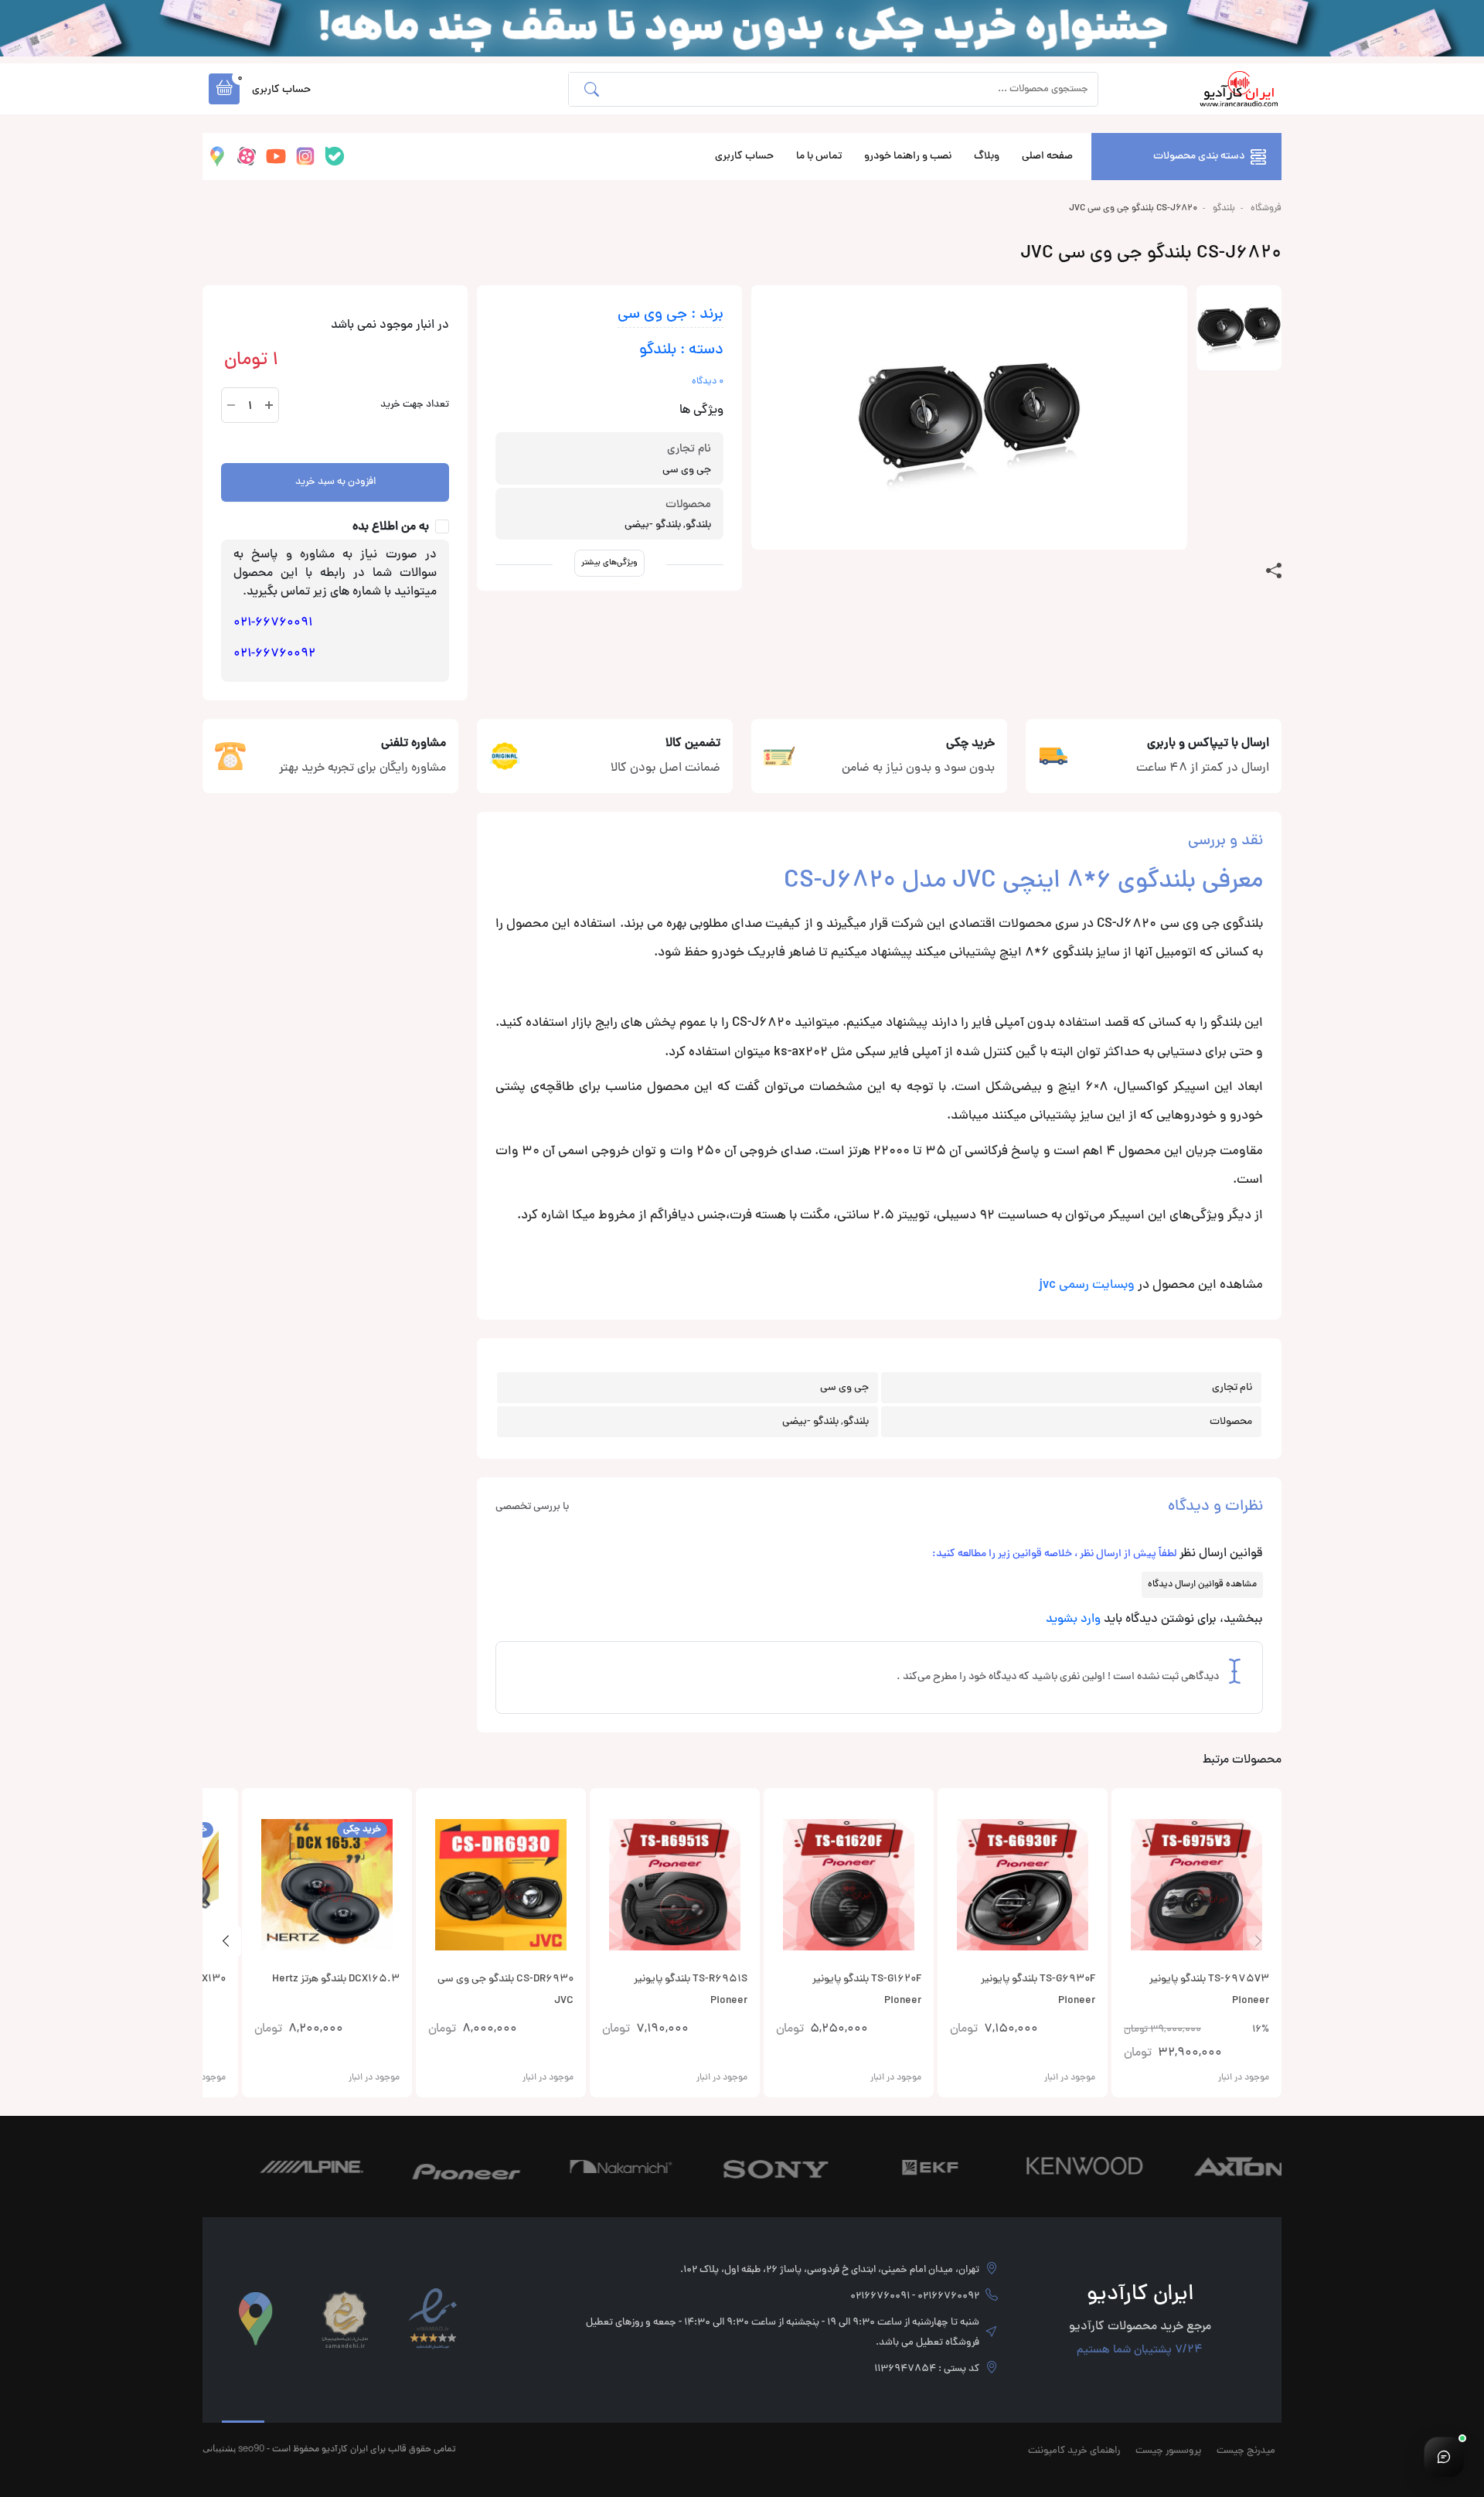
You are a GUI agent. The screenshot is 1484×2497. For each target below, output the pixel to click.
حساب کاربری (744, 157)
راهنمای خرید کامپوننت (1074, 2451)
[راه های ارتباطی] (1444, 2457)
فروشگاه (1266, 209)
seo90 (251, 2448)
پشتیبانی (219, 2448)
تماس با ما (819, 157)
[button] (224, 89)
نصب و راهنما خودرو (908, 157)
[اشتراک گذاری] (1274, 571)
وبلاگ (987, 157)
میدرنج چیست (1246, 2451)
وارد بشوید (1073, 1620)
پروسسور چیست (1168, 2451)
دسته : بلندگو (681, 351)
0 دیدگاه (708, 382)
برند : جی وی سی (671, 315)
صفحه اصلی (1047, 157)
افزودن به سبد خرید (335, 482)
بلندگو (1224, 209)
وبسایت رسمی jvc (1087, 1286)
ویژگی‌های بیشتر (609, 562)
